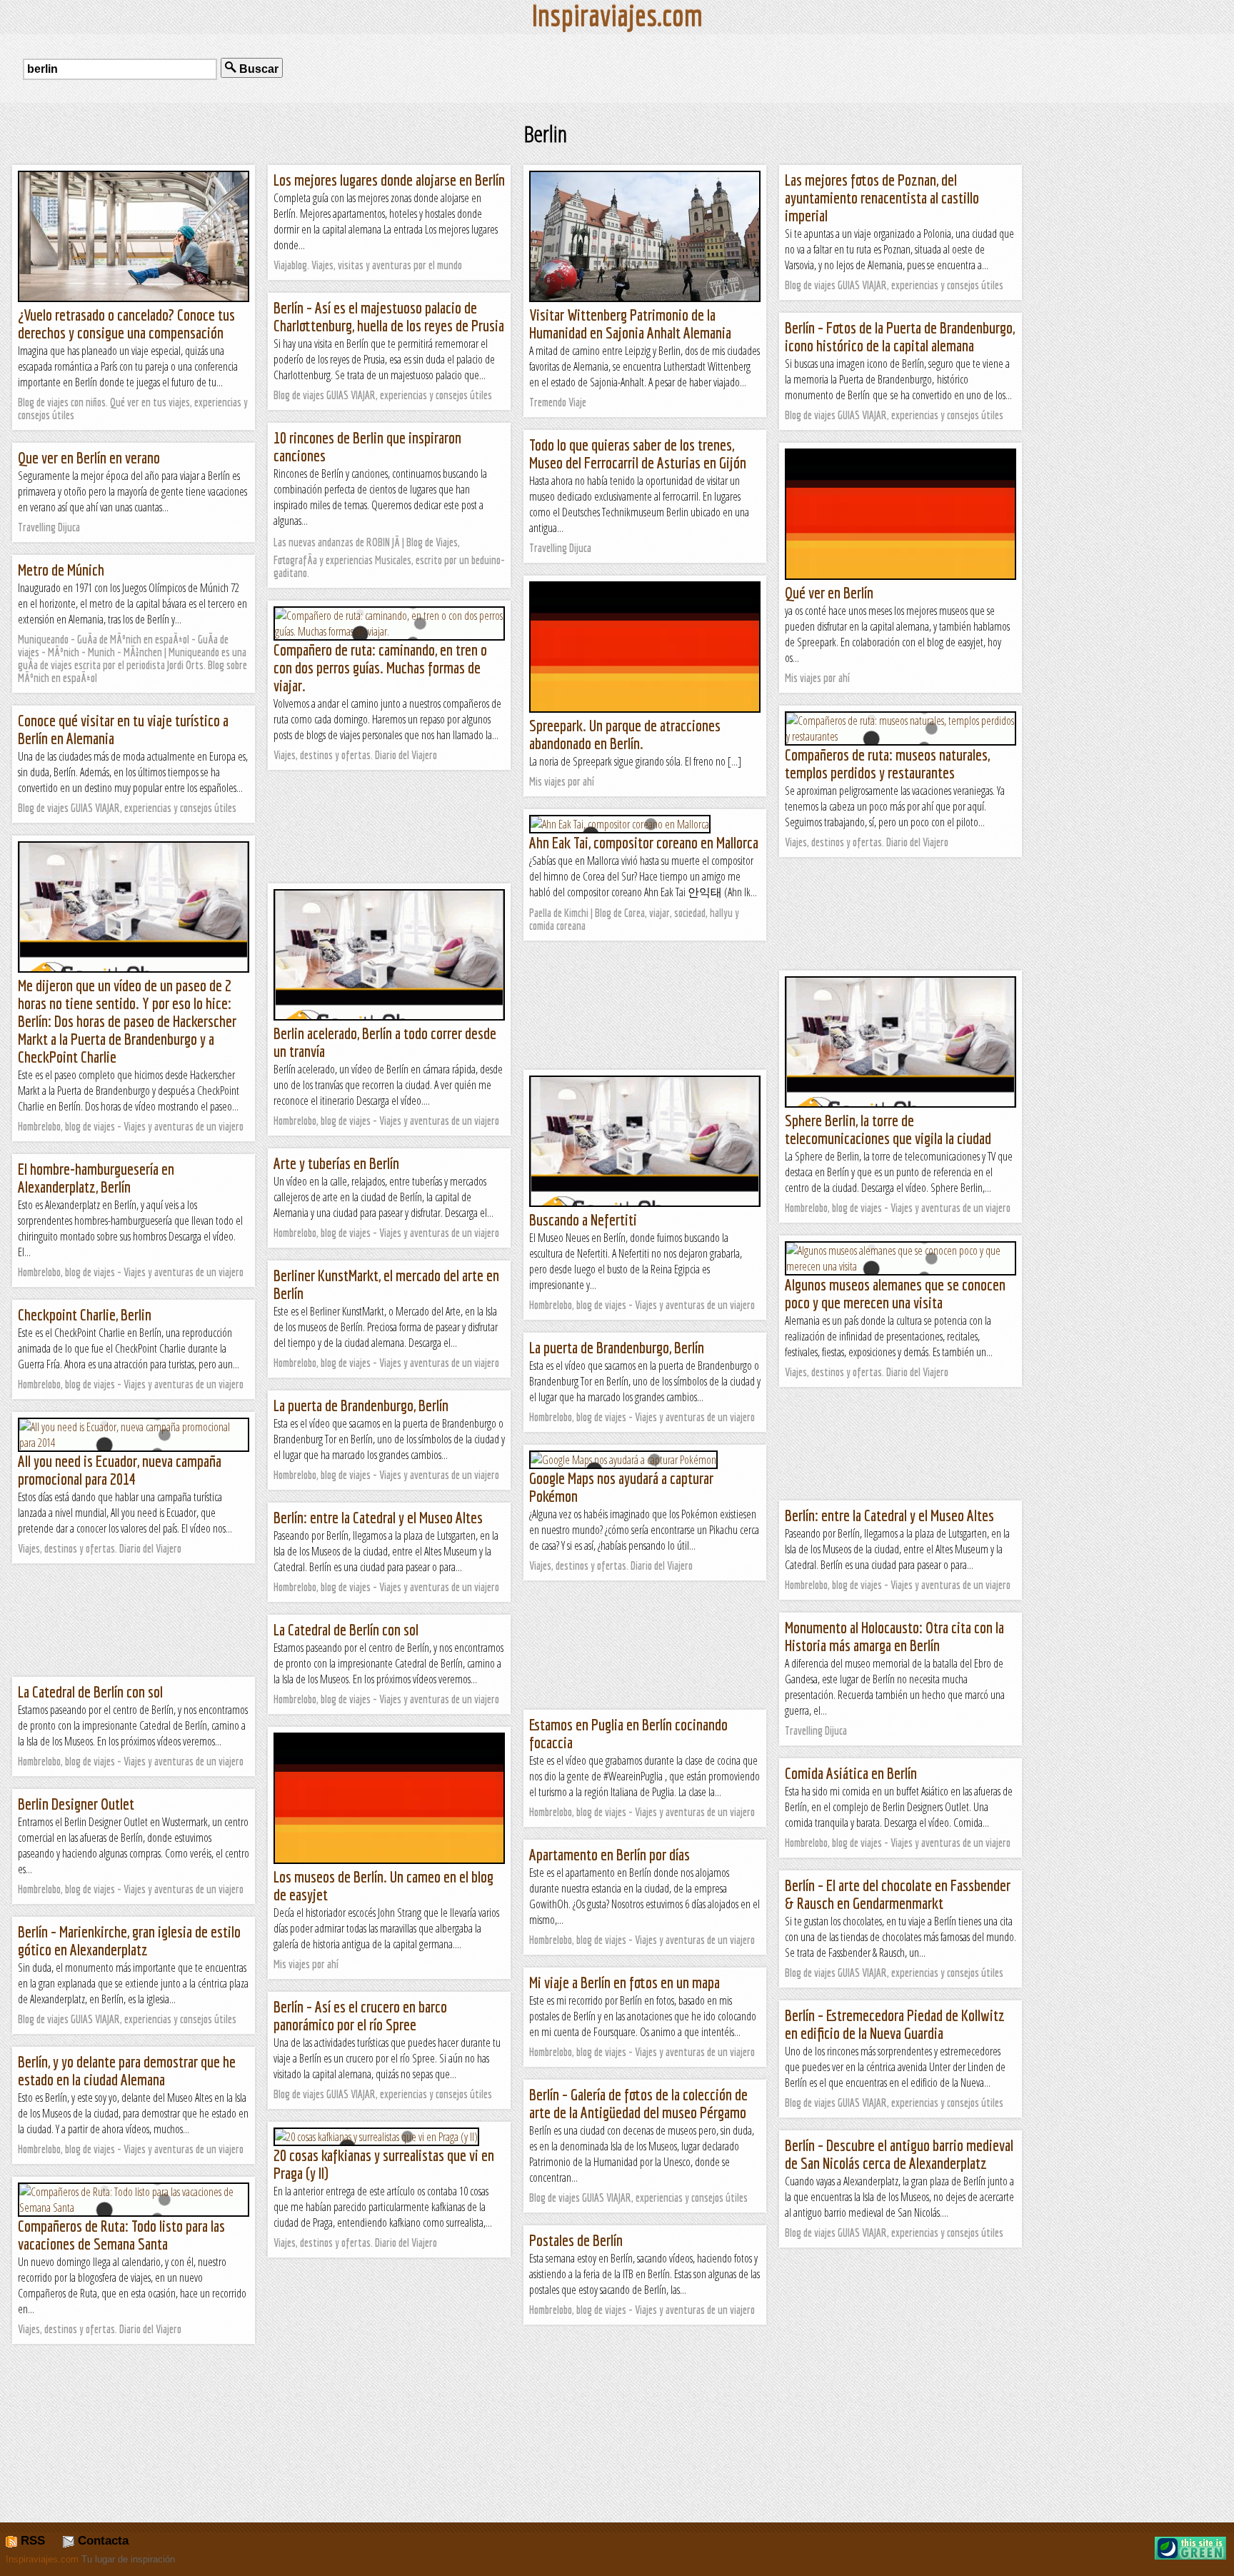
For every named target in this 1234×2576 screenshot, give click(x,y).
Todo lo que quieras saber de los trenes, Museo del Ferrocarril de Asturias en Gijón (638, 453)
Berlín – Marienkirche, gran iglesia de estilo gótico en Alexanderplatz (129, 1940)
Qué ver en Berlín (829, 592)
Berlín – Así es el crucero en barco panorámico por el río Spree (360, 2015)
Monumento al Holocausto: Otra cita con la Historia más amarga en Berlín (894, 1636)
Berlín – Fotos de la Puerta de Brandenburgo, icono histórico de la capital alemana (900, 336)
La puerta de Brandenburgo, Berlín (617, 1347)
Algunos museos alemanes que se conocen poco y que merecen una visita (895, 1293)
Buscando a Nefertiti (583, 1219)
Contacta (101, 2541)
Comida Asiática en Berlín (851, 1773)
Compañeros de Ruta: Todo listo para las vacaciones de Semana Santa (121, 2235)
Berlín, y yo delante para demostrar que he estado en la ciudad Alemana (127, 2070)
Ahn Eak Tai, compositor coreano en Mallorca (644, 842)
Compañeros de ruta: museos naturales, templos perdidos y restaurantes (887, 763)
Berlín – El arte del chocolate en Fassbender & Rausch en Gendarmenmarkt (898, 1894)
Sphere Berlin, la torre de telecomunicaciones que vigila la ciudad (888, 1129)
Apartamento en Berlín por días (610, 1854)
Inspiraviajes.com (42, 2559)
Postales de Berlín (576, 2240)
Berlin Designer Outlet (76, 1804)
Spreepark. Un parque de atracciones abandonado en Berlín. (625, 734)
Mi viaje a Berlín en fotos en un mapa (624, 1982)
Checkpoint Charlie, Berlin (85, 1314)
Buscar (257, 69)
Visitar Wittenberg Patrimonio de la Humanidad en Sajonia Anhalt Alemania (630, 324)
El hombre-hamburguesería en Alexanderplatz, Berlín (96, 1178)
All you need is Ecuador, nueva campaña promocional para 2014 (120, 1470)
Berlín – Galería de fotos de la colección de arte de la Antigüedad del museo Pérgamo (638, 2103)
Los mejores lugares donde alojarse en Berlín (389, 180)
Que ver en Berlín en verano (89, 457)
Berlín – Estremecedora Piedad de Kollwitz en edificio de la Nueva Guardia (895, 2024)
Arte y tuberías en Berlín (336, 1163)
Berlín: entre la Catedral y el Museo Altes (889, 1515)
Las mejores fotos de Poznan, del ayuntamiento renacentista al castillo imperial (882, 197)
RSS (31, 2541)
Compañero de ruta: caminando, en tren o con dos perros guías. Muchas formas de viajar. (380, 667)
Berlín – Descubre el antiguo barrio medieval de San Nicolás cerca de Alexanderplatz (899, 2154)
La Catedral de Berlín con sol (346, 1629)
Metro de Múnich (61, 570)
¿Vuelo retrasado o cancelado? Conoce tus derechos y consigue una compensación (126, 324)
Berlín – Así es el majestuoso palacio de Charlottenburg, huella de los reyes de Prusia (389, 316)
